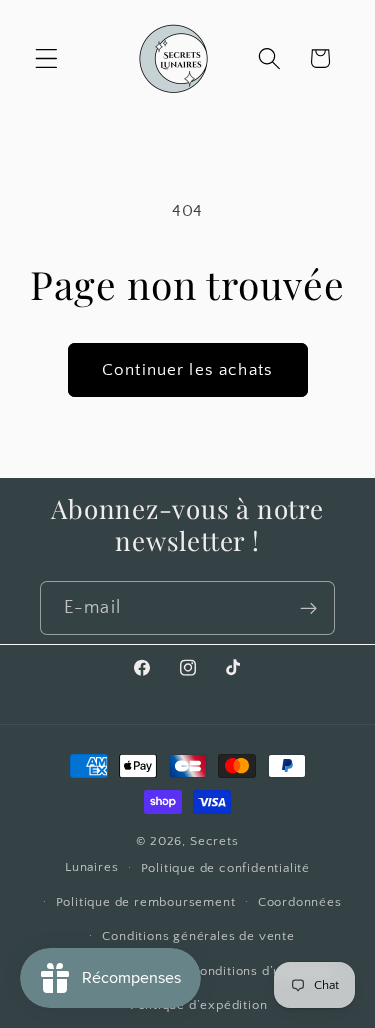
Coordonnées (300, 902)
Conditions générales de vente (198, 936)
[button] (46, 58)
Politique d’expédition (199, 1005)
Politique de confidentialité (226, 868)
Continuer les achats (187, 369)
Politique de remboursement (146, 902)
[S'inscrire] (308, 608)
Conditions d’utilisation (263, 971)
